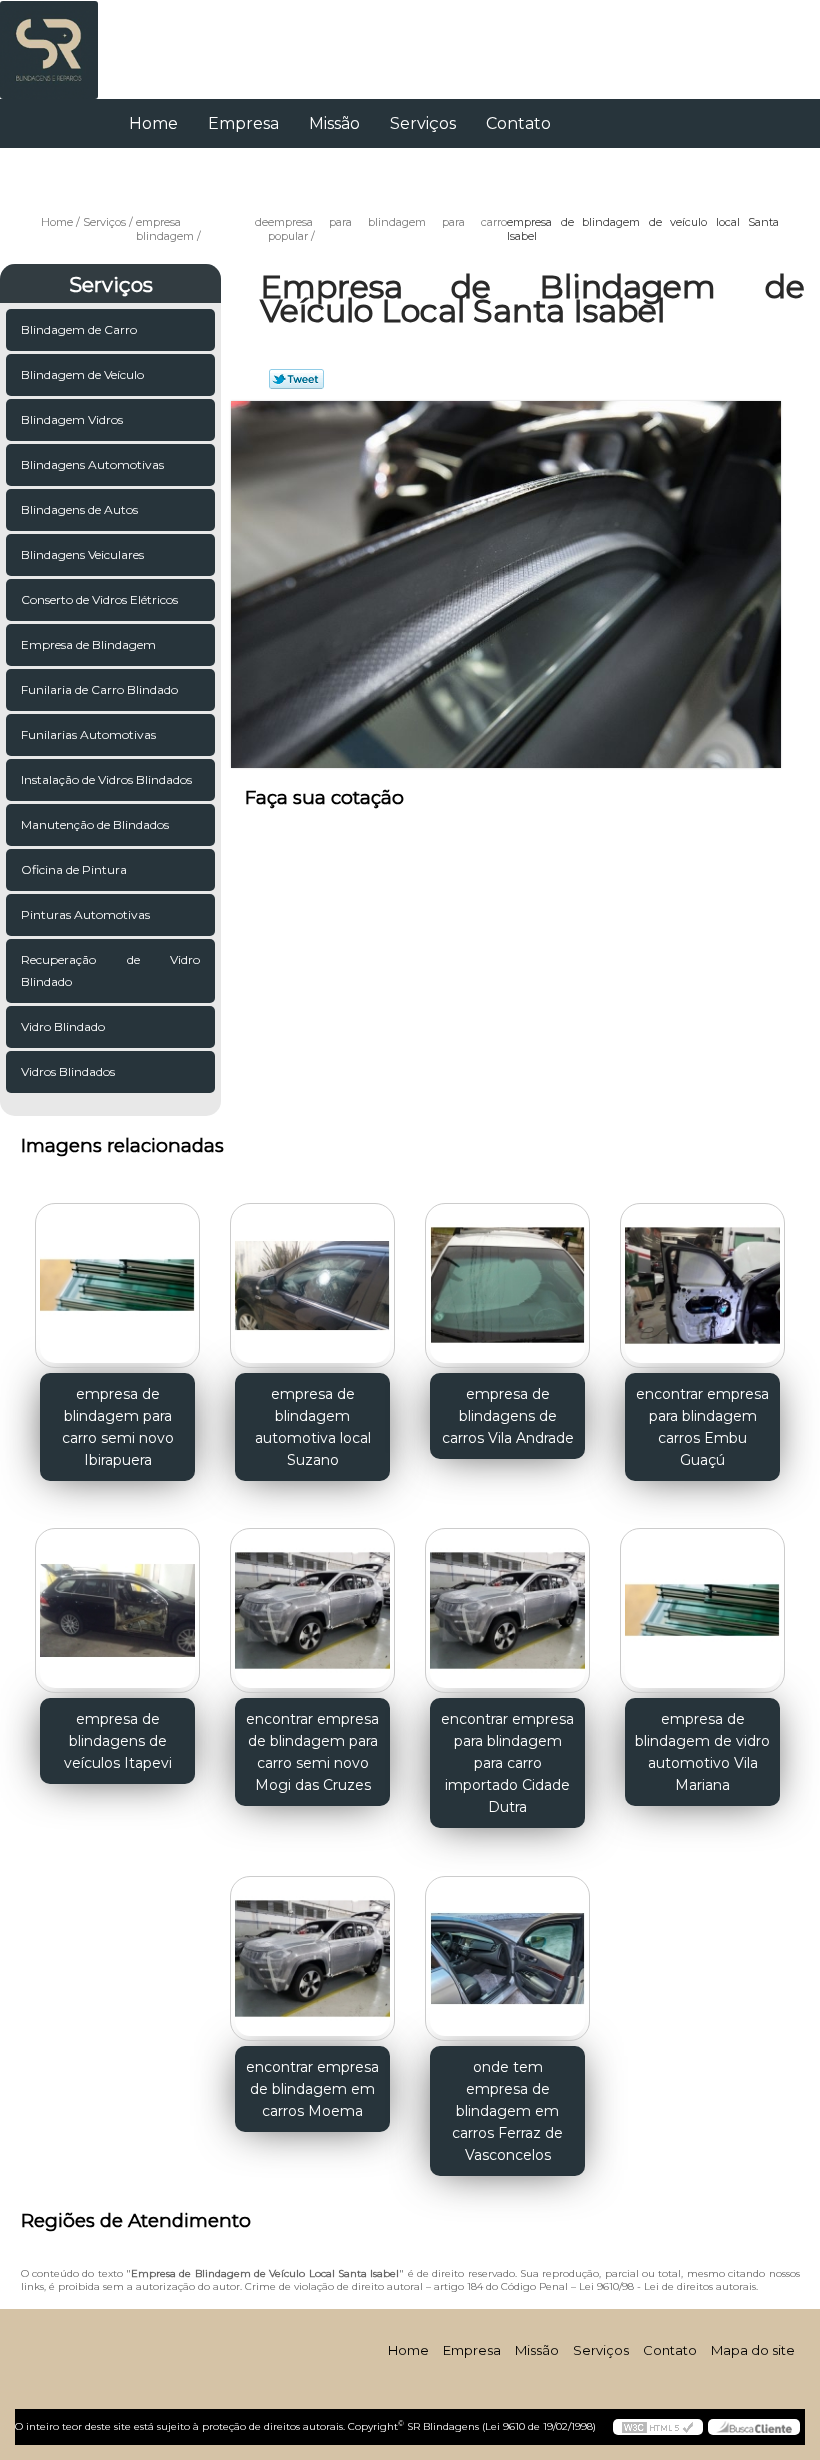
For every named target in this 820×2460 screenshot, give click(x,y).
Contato (518, 123)
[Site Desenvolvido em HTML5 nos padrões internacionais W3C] (658, 2427)
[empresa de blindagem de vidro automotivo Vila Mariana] (702, 1603)
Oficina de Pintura (74, 869)
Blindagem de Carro (79, 329)
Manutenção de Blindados (95, 824)
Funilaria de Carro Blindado (99, 689)
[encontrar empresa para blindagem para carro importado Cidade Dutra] (507, 1603)
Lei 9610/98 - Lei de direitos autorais (667, 2286)
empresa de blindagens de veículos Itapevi (118, 1741)
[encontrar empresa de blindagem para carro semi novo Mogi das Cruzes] (312, 1603)
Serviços (423, 123)
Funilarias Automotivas (88, 734)
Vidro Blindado (63, 1026)
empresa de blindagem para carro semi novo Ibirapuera (118, 1427)
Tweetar (296, 379)
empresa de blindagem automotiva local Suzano (313, 1427)
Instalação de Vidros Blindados (106, 779)
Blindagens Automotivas (92, 464)
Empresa (243, 123)
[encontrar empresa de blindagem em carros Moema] (312, 1950)
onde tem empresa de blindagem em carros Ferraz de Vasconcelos (507, 2111)
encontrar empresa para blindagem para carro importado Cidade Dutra (507, 1763)
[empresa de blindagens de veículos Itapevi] (117, 1603)
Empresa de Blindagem (88, 644)
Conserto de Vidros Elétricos (99, 599)
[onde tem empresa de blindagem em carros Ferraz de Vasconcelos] (507, 1950)
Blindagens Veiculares (82, 554)
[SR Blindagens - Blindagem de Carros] (49, 40)
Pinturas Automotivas (85, 914)
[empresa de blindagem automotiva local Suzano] (312, 1277)
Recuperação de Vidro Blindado (110, 970)
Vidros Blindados (68, 1071)
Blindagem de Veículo (82, 374)
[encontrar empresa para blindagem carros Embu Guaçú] (702, 1277)
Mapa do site (753, 2350)
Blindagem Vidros (72, 419)
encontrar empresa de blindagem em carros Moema (312, 2089)
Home (153, 123)
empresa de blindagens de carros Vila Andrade (508, 1416)
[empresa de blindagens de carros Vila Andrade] (507, 1277)
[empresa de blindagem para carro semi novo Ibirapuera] (117, 1277)
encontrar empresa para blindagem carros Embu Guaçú (702, 1427)
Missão (334, 123)
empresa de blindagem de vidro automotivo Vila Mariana (702, 1752)
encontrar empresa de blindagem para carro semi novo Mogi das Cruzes (312, 1752)
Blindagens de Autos (79, 509)
